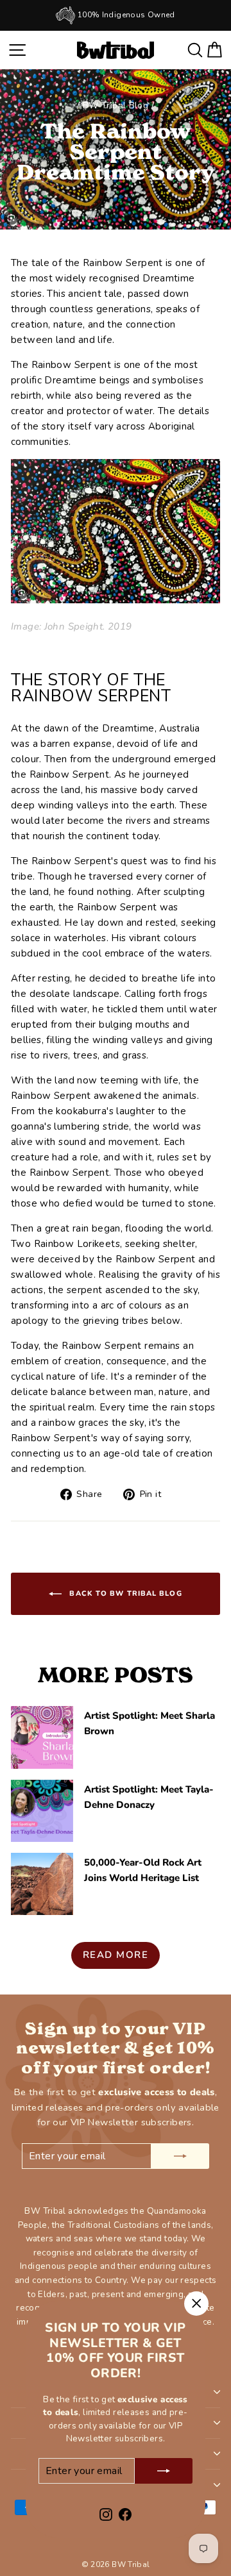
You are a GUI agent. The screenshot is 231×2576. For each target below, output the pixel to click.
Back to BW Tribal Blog (124, 1593)
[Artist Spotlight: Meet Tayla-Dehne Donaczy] (42, 1811)
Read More (116, 1955)
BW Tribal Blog (116, 105)
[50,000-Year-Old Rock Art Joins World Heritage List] (42, 1884)
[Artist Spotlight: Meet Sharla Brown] (42, 1737)
